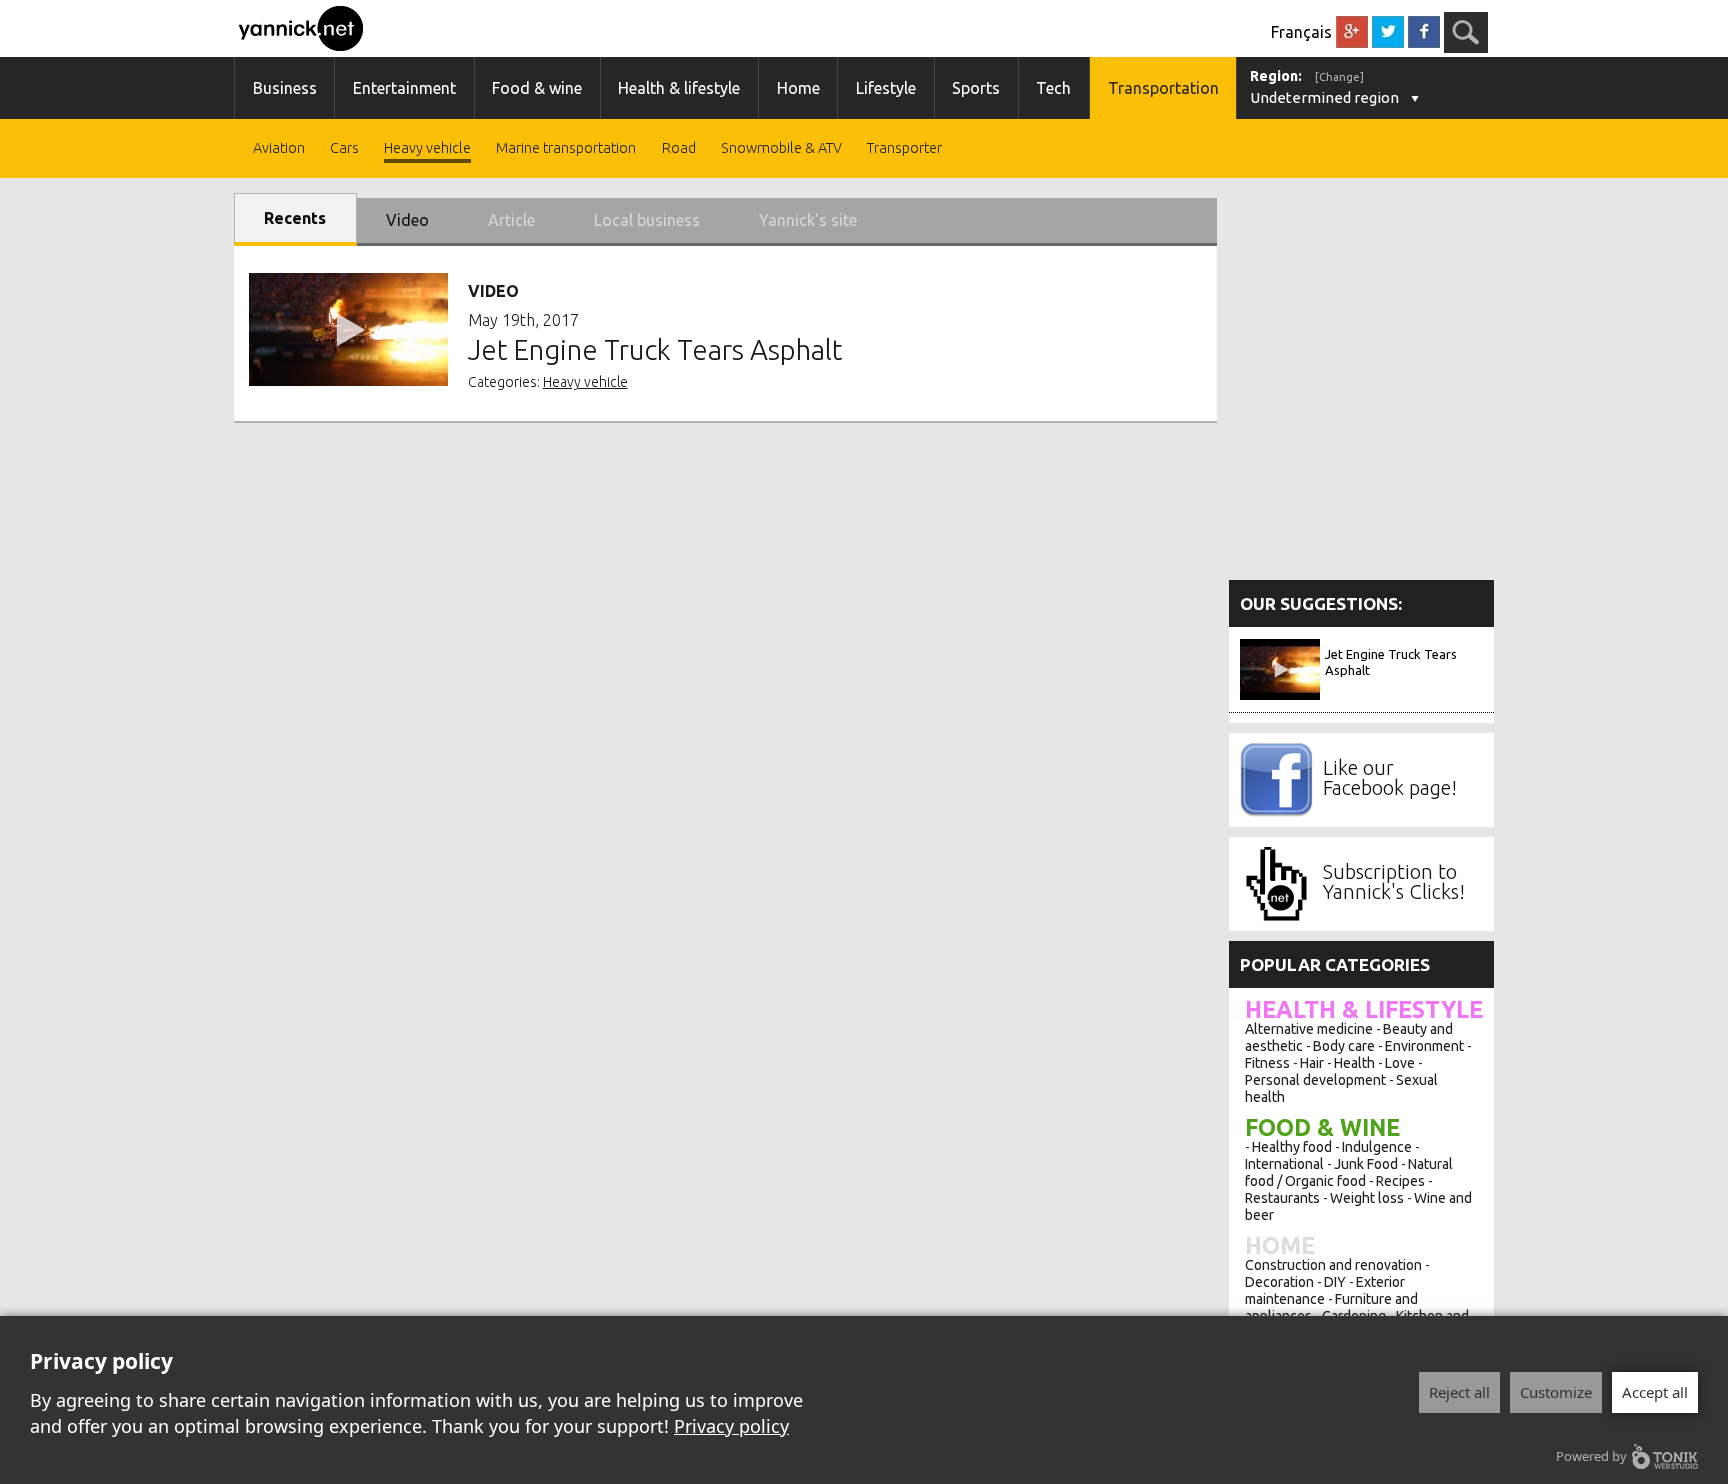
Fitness (1267, 1063)
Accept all (1655, 1392)
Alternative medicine (1309, 1029)
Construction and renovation (1333, 1265)
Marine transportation (566, 148)
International (1284, 1164)
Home (798, 88)
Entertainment (404, 88)
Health (1354, 1063)
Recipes (1400, 1181)
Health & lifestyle (679, 88)
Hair (1312, 1063)
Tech (1053, 88)
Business (285, 88)
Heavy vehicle (427, 148)
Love (1400, 1063)
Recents (295, 218)
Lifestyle (886, 88)
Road (679, 148)
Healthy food (1292, 1147)
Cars (344, 148)
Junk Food (1366, 1164)
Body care (1344, 1046)
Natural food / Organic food (1349, 1172)
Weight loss (1367, 1198)
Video (407, 220)
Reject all (1459, 1392)
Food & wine (537, 88)
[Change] (1339, 77)
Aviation (279, 148)
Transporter (904, 148)
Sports (976, 88)
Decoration (1279, 1282)
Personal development (1315, 1080)
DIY (1335, 1282)
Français (1301, 32)
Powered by (1591, 1456)
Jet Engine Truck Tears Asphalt (1391, 662)
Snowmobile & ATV (781, 148)
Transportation (1163, 88)
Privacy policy (731, 1426)
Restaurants (1282, 1198)
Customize (1556, 1392)
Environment (1424, 1046)
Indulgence (1377, 1147)
